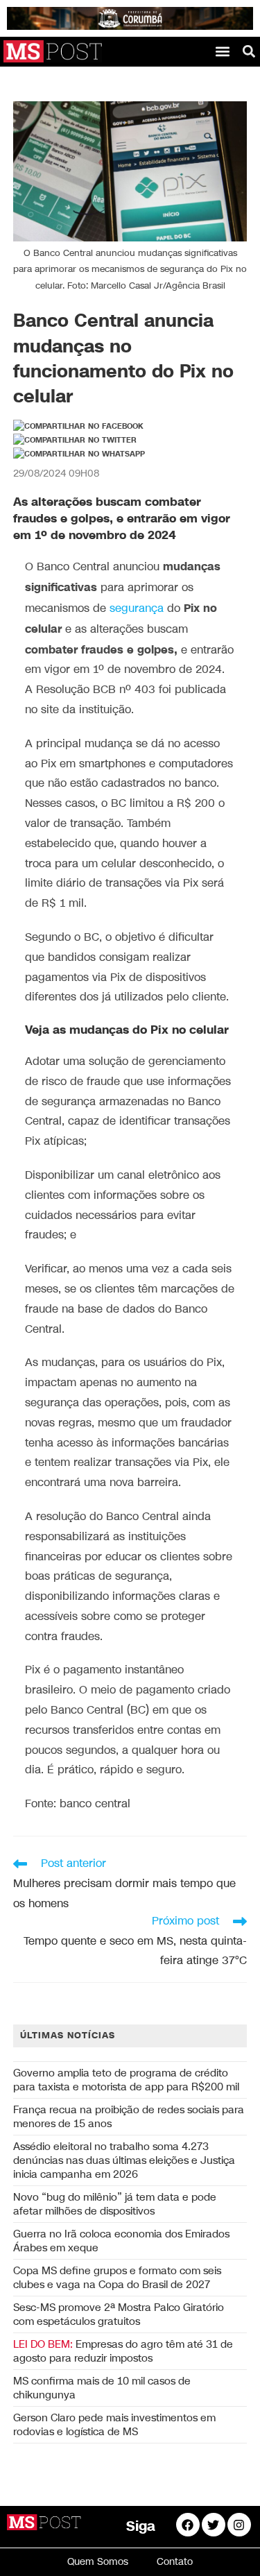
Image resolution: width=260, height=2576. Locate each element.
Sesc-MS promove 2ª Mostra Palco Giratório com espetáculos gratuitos (119, 2314)
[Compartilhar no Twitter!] (75, 441)
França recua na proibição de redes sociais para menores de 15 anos (129, 2117)
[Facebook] (188, 2525)
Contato (175, 2562)
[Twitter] (214, 2525)
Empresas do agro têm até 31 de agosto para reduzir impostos (123, 2351)
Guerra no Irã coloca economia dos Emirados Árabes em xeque (121, 2241)
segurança (137, 609)
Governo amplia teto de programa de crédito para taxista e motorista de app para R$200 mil (126, 2080)
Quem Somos (98, 2562)
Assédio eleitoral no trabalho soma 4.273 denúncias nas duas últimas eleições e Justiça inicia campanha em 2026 (124, 2160)
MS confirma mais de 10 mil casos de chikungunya (102, 2388)
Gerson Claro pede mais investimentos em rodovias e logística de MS (114, 2425)
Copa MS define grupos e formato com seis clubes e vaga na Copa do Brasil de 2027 (117, 2278)
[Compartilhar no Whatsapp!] (79, 454)
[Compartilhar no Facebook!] (78, 427)
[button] (223, 51)
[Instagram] (239, 2525)
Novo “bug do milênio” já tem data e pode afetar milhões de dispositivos (115, 2204)
